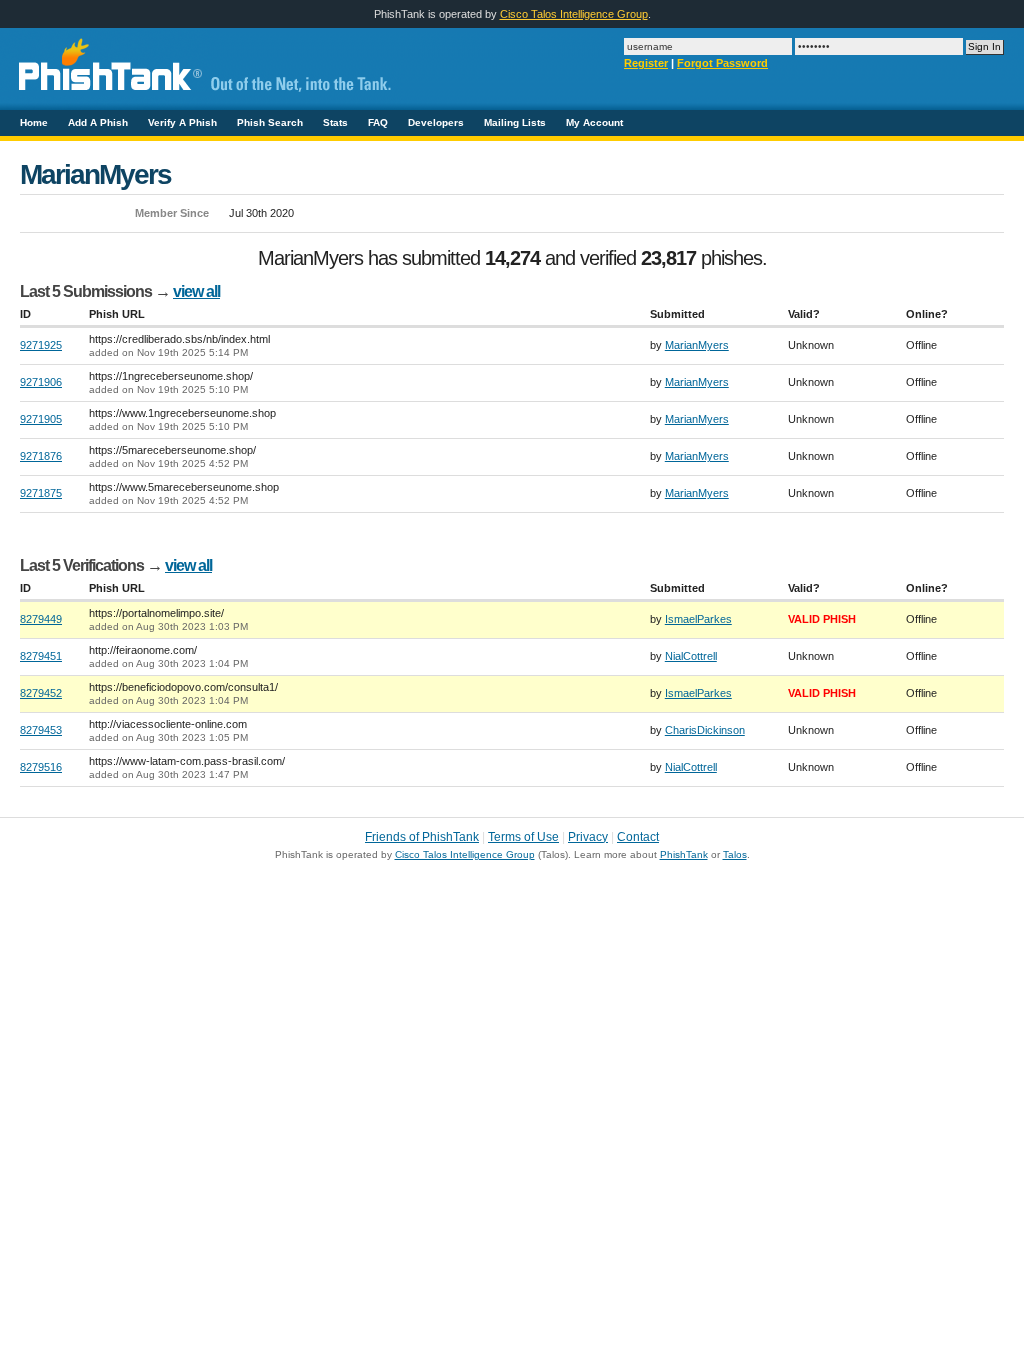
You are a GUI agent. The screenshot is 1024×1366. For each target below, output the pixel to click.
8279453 (41, 730)
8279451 (41, 656)
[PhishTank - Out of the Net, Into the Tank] (201, 101)
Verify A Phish (182, 122)
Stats (335, 122)
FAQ (378, 122)
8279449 (41, 619)
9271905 (41, 419)
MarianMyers (697, 345)
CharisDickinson (705, 730)
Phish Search (270, 122)
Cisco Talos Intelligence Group (574, 14)
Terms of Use (523, 837)
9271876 (41, 456)
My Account (594, 122)
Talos (735, 854)
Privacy (588, 837)
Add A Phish (98, 122)
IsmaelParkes (698, 619)
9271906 (41, 382)
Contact (638, 837)
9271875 (41, 493)
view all (196, 291)
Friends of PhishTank (422, 837)
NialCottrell (691, 656)
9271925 (41, 345)
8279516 (41, 767)
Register (646, 63)
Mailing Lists (515, 122)
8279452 (41, 693)
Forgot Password (722, 63)
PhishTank (684, 854)
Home (34, 122)
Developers (436, 122)
